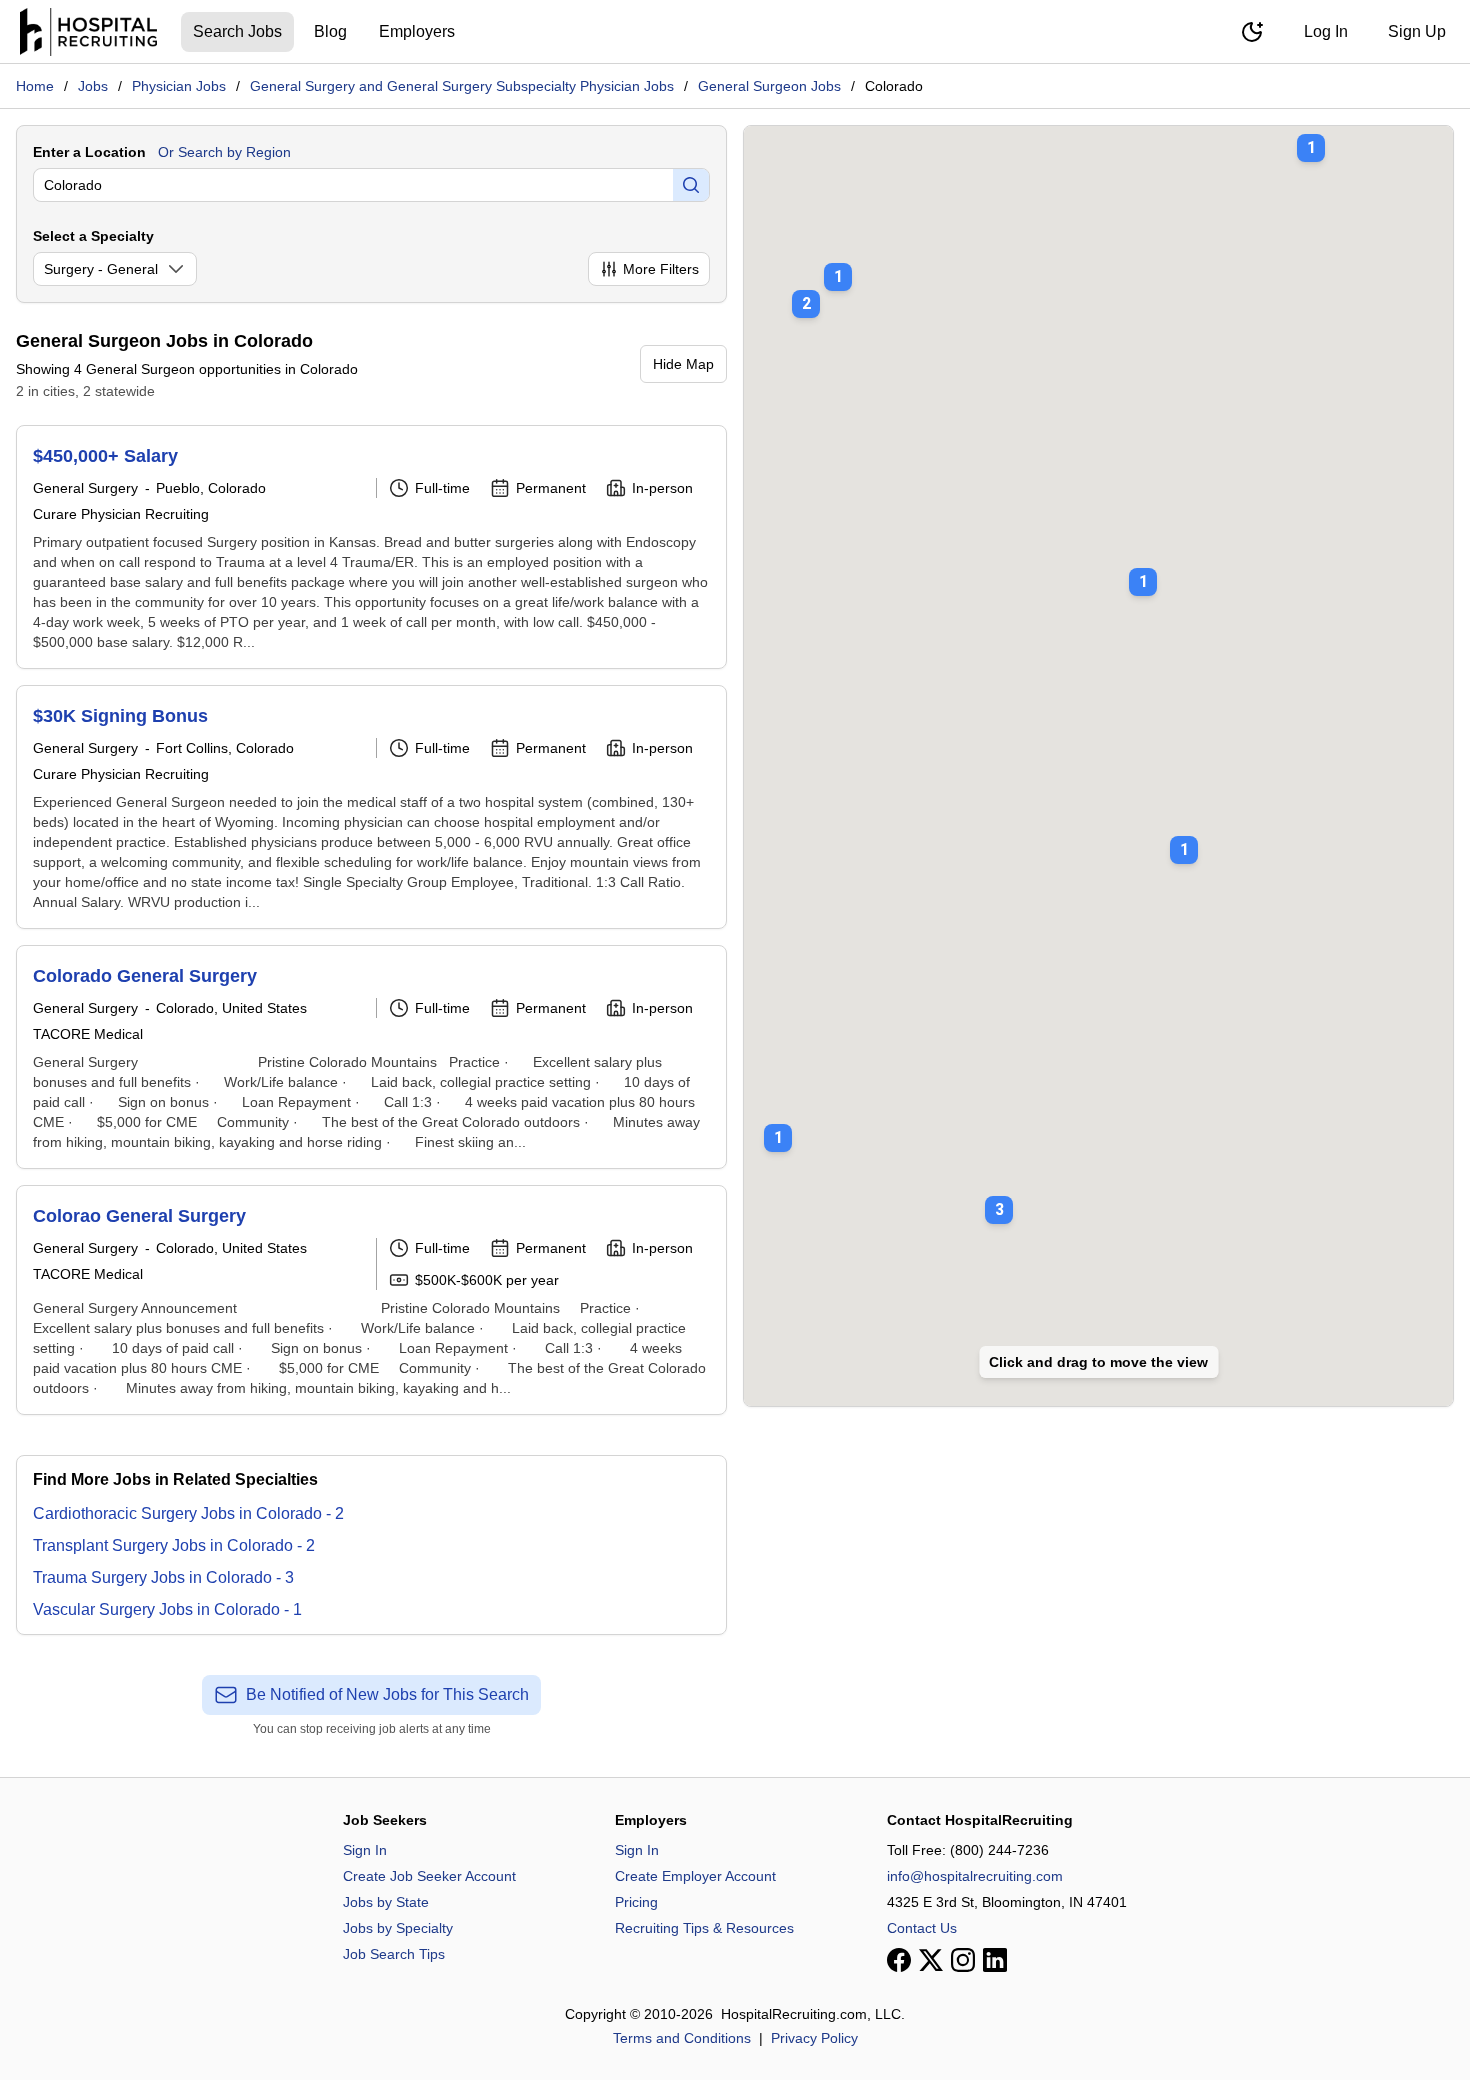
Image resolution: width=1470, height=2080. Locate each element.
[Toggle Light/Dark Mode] (1252, 32)
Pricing (636, 1902)
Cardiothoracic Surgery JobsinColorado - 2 (188, 1513)
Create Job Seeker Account (429, 1876)
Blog (330, 31)
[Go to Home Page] (88, 32)
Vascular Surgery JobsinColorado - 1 (167, 1609)
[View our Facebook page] (899, 1960)
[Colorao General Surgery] (371, 1300)
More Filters (661, 269)
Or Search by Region (224, 152)
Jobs (93, 86)
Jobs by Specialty (398, 1928)
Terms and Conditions (682, 2038)
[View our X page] (931, 1960)
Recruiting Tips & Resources (704, 1928)
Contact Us (922, 1928)
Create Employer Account (695, 1876)
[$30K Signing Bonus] (371, 807)
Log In (1326, 31)
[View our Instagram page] (963, 1960)
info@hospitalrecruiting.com (975, 1876)
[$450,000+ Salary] (371, 547)
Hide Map (683, 364)
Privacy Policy (814, 2038)
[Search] (691, 185)
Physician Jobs (179, 86)
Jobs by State (386, 1902)
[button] (1143, 568)
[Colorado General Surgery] (371, 1057)
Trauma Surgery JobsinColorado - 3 (163, 1577)
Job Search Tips (394, 1954)
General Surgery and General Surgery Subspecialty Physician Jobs (462, 86)
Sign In (365, 1850)
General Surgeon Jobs (769, 86)
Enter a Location (89, 152)
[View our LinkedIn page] (995, 1960)
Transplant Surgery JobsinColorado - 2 (174, 1545)
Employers (417, 31)
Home (35, 86)
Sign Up (1417, 31)
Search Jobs (237, 31)
